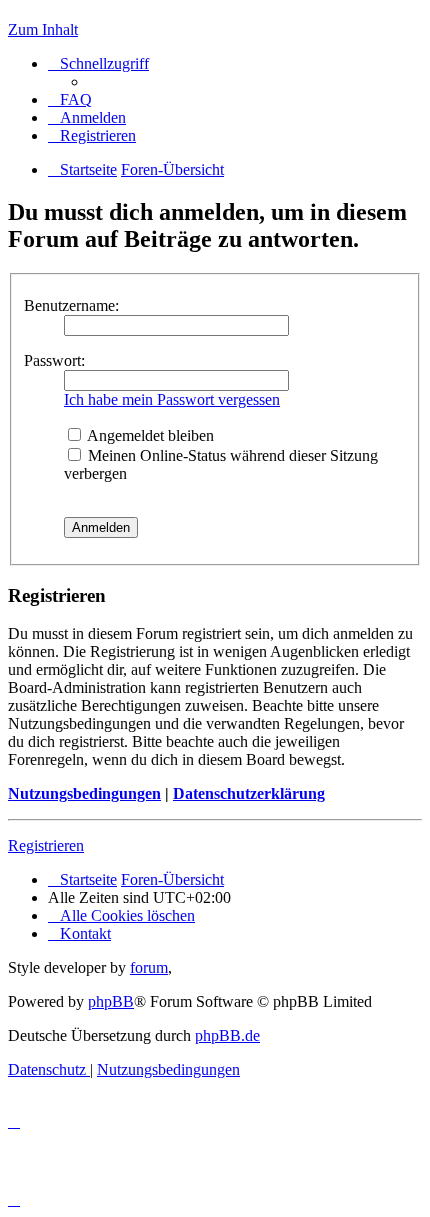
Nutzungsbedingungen (84, 793)
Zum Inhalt (43, 29)
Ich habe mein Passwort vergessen (172, 399)
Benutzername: (71, 305)
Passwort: (54, 360)
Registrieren (46, 845)
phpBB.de (227, 1035)
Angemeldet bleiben (149, 435)
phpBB (111, 1001)
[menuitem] (70, 99)
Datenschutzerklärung (249, 793)
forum (149, 967)
